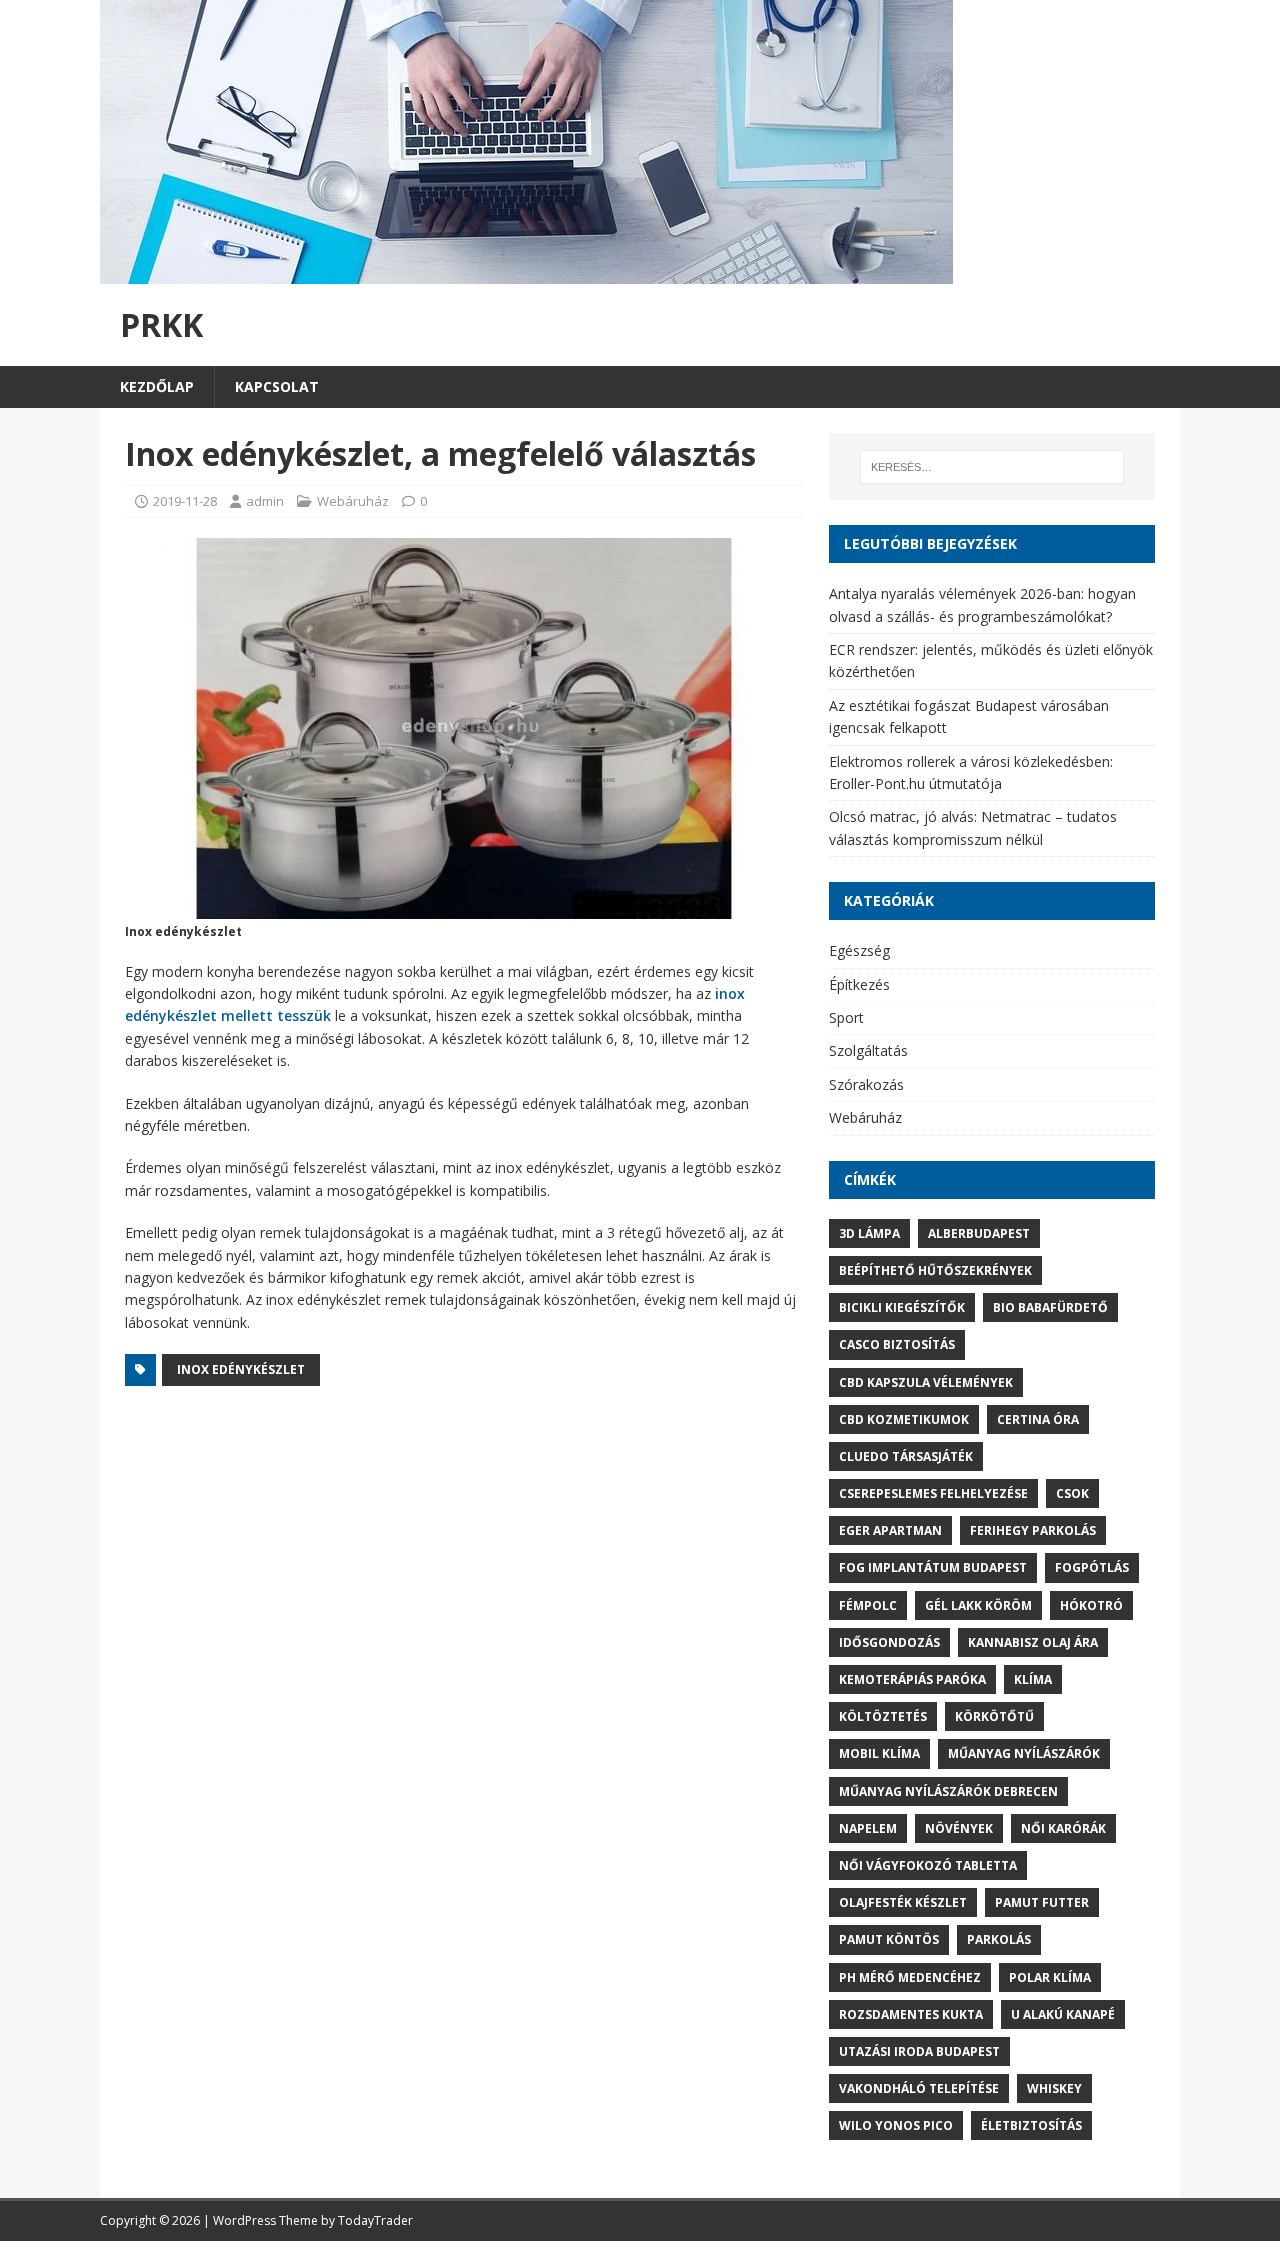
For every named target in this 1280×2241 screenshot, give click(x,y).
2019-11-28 (185, 501)
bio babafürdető (1050, 1307)
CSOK (1072, 1493)
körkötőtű (994, 1716)
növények (959, 1828)
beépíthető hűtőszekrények (935, 1270)
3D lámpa (869, 1233)
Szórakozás (866, 1084)
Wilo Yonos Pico (896, 2125)
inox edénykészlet (241, 1369)
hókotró (1091, 1605)
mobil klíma (879, 1753)
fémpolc (868, 1605)
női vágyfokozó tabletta (928, 1865)
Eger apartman (890, 1530)
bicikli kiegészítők (902, 1307)
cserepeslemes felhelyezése (933, 1493)
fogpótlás (1092, 1567)
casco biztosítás (897, 1344)
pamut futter (1042, 1902)
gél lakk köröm (978, 1605)
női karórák (1063, 1828)
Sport (846, 1017)
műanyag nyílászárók (1024, 1753)
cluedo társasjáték (906, 1456)
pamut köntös (889, 1939)
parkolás (999, 1939)
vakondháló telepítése (919, 2088)
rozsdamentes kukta (911, 2014)
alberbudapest (979, 1233)
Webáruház (353, 501)
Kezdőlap (157, 386)
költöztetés (883, 1716)
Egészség (859, 950)
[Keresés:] (992, 467)
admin (265, 501)
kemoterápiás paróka (912, 1679)
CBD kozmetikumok (904, 1419)
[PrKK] (526, 272)
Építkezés (859, 984)
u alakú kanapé (1063, 2014)
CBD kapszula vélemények (926, 1382)
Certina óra (1038, 1419)
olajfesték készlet (903, 1902)
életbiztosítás (1031, 2125)
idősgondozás (889, 1642)
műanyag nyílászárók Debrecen (948, 1791)
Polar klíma (1050, 1977)
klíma (1033, 1679)
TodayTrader (375, 2220)
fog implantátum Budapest (933, 1567)
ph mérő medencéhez (910, 1977)
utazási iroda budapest (919, 2051)
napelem (868, 1828)
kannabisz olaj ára (1033, 1642)
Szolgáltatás (868, 1050)
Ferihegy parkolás (1033, 1530)
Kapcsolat (277, 386)
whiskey (1054, 2088)
